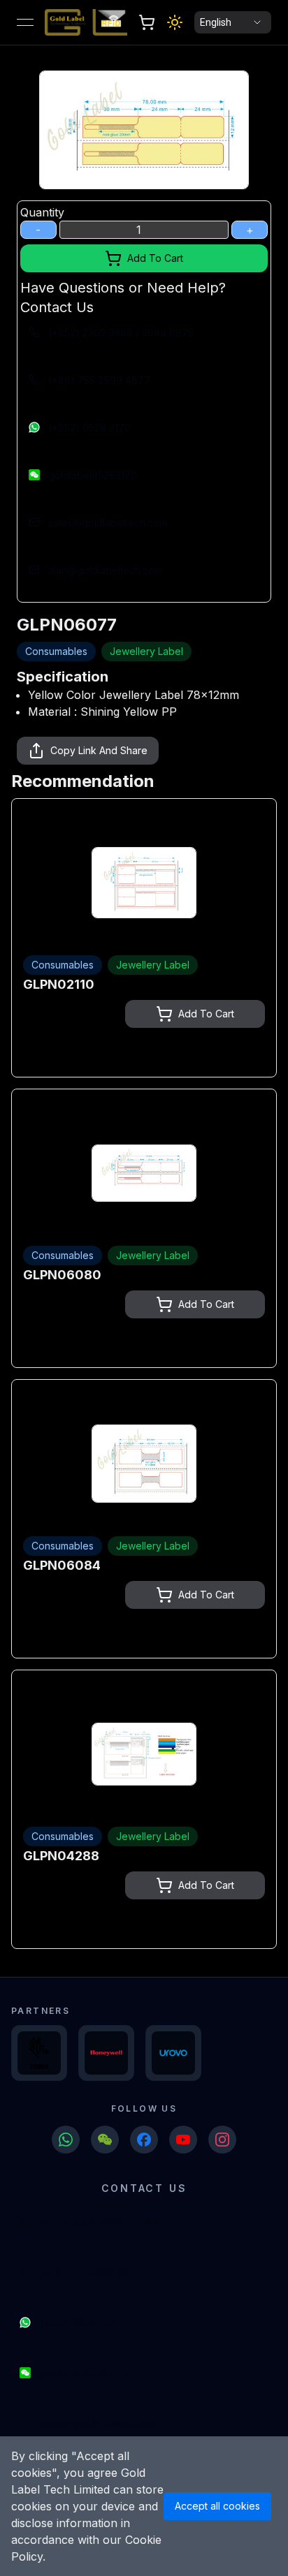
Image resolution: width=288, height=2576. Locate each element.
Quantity (42, 212)
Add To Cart (155, 258)
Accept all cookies (217, 2506)
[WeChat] (105, 2140)
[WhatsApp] (66, 2140)
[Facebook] (144, 2140)
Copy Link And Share (99, 750)
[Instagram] (222, 2140)
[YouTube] (183, 2140)
